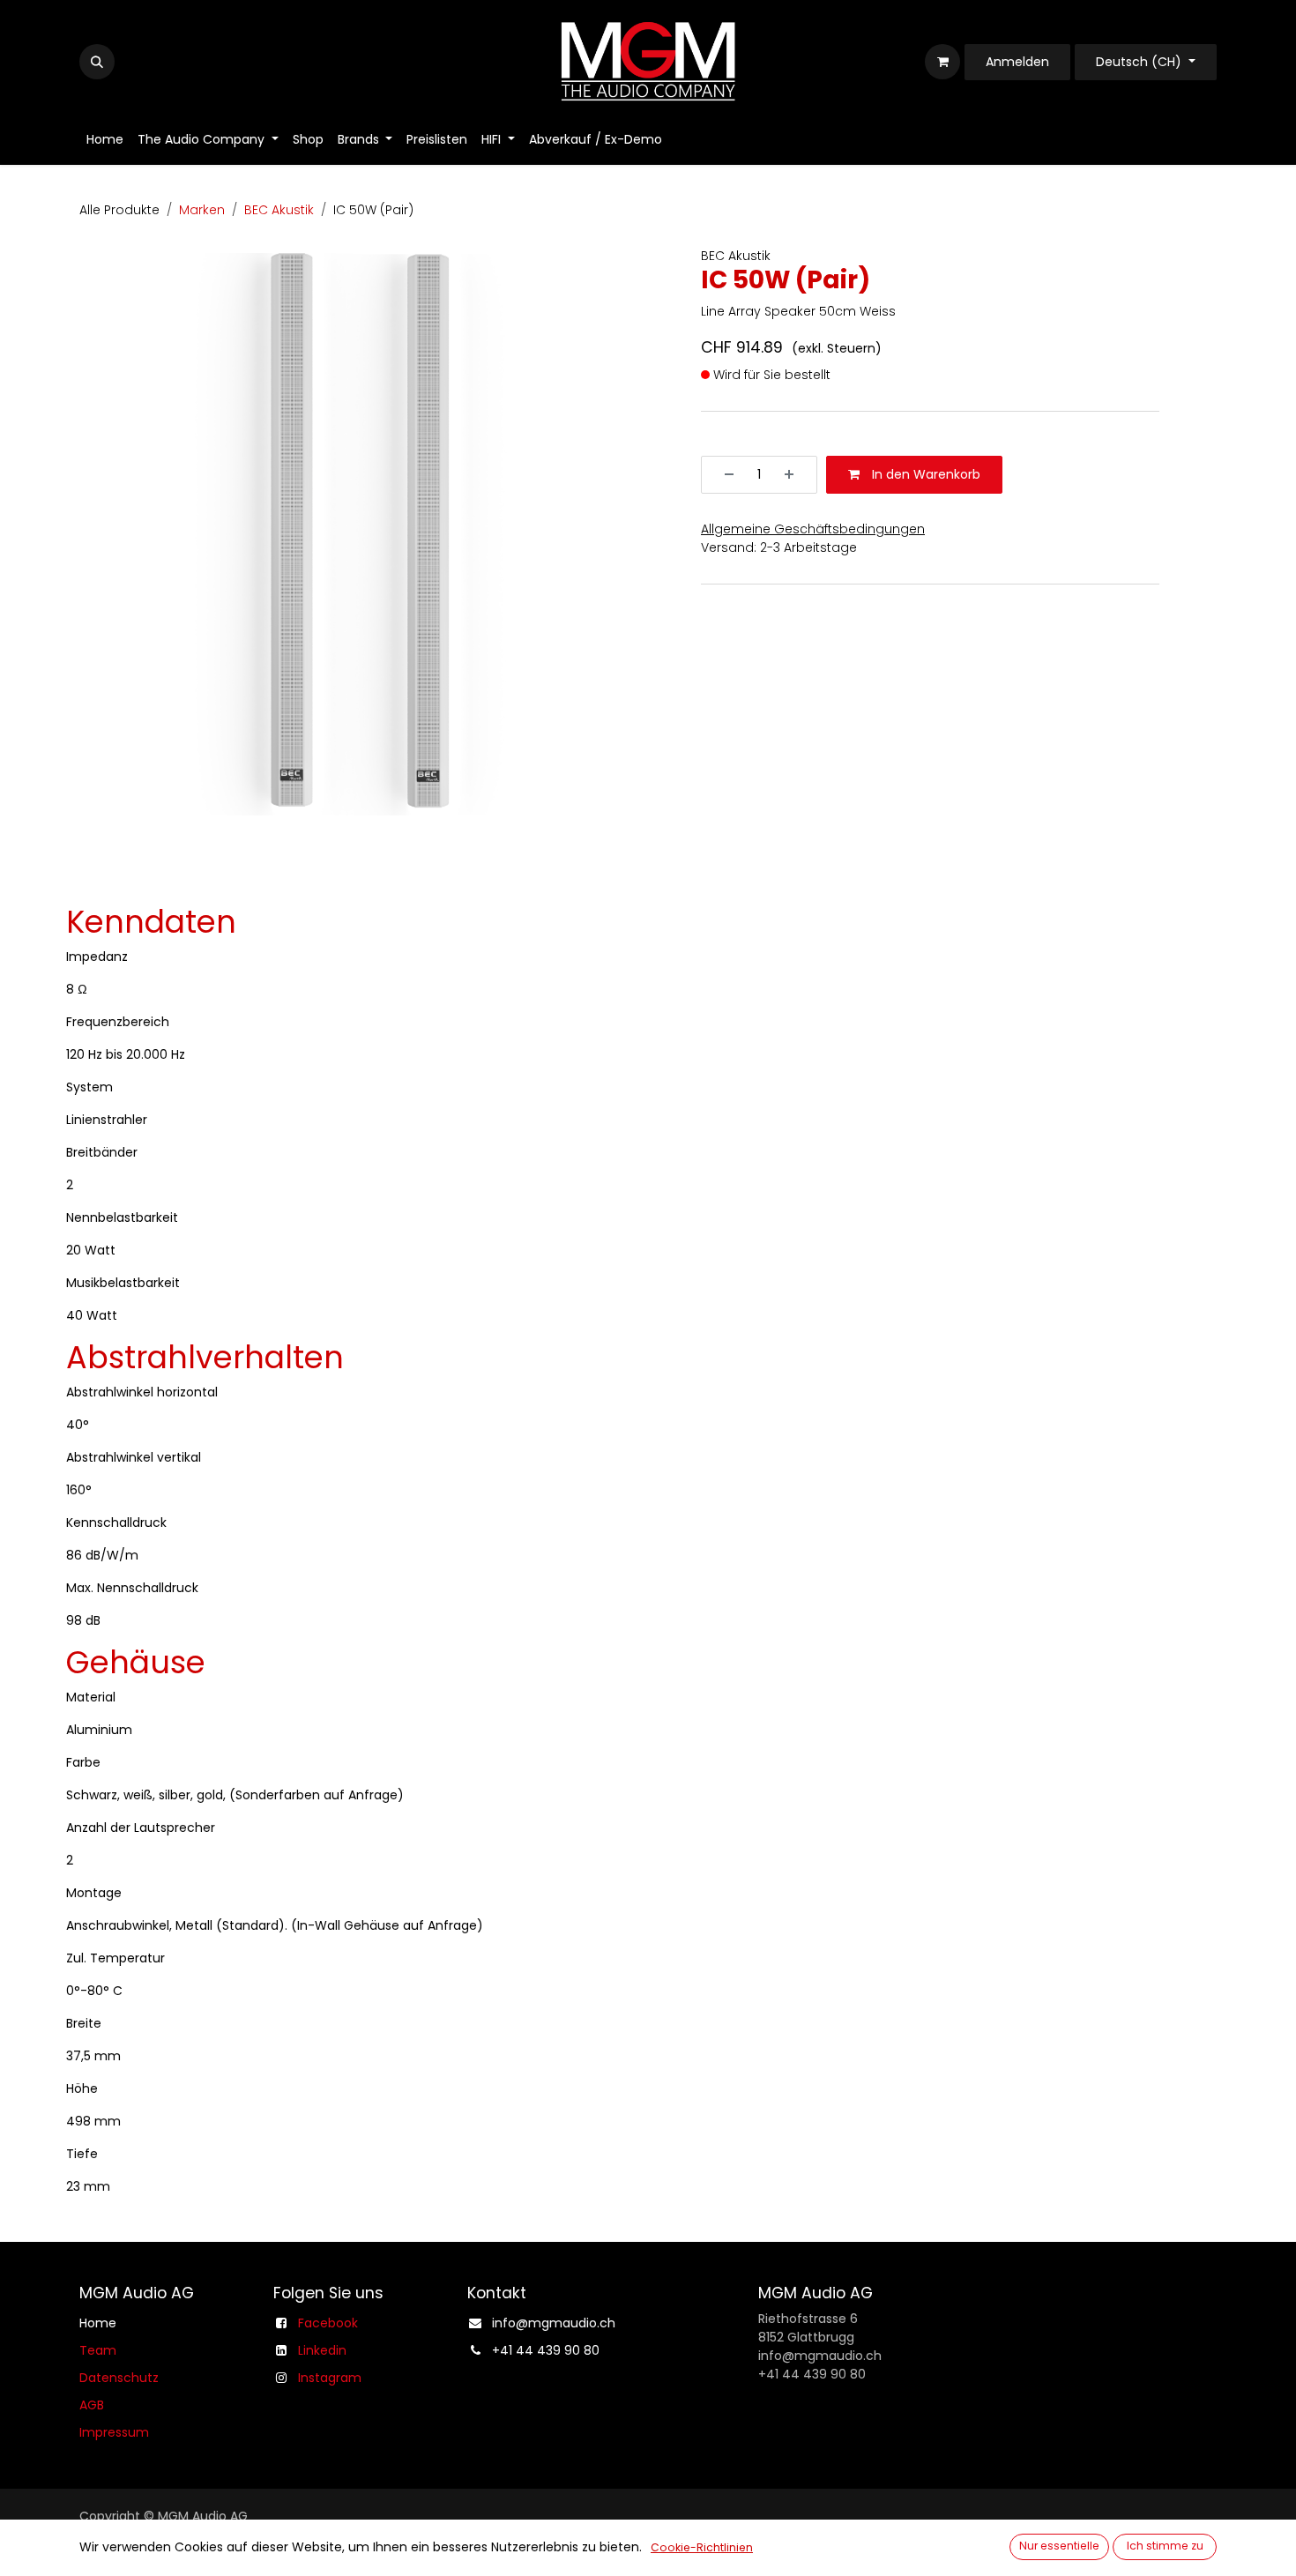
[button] (97, 62)
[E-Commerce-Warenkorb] (942, 62)
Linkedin (322, 2350)
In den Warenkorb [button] (924, 474)
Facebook (328, 2323)
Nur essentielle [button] (1059, 2546)
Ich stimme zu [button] (1165, 2546)
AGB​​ (92, 2405)
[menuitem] (105, 140)
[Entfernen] (723, 475)
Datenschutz (119, 2378)
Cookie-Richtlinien (702, 2547)
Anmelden (1017, 62)
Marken (202, 210)
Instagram (330, 2378)
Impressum (114, 2432)
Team (98, 2350)
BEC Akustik (279, 210)
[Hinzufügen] (795, 475)
